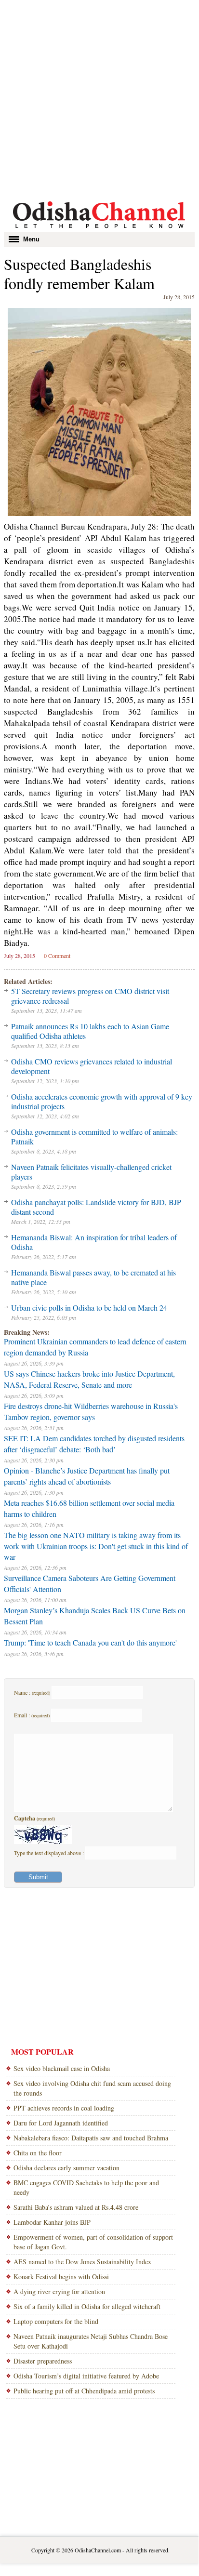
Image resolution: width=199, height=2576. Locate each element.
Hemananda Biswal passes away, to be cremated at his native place (93, 1277)
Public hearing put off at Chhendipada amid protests (84, 2391)
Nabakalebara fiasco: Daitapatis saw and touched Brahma (91, 2138)
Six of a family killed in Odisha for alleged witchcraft (87, 2306)
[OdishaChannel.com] (99, 230)
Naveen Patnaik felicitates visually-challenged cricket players (91, 1172)
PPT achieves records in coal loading (64, 2108)
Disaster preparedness (43, 2361)
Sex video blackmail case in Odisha (62, 2068)
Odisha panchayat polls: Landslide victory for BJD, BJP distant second (96, 1207)
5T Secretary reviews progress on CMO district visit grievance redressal (90, 996)
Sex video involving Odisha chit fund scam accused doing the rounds (92, 2088)
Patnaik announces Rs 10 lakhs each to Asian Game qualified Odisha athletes (90, 1031)
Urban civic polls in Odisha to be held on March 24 (89, 1308)
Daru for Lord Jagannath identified (61, 2123)
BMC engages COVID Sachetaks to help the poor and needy (86, 2187)
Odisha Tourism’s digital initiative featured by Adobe (86, 2376)
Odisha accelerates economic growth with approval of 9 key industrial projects (102, 1101)
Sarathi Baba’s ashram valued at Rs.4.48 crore (76, 2207)
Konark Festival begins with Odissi (61, 2277)
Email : (32, 1715)
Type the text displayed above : (50, 1853)
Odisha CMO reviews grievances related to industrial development (92, 1066)
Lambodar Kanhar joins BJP (52, 2222)
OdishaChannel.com (98, 2550)
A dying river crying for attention (59, 2291)
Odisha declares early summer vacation (66, 2168)
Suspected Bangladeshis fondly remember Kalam (79, 273)
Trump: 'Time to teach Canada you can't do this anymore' (90, 1642)
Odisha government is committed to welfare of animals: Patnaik (94, 1136)
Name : (32, 1692)
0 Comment (57, 956)
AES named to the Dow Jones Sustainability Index (82, 2262)
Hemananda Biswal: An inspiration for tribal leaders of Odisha (94, 1242)
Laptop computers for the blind (56, 2321)
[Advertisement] (99, 99)
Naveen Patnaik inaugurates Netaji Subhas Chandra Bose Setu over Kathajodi (91, 2341)
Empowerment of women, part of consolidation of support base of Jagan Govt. (93, 2242)
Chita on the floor (38, 2153)
